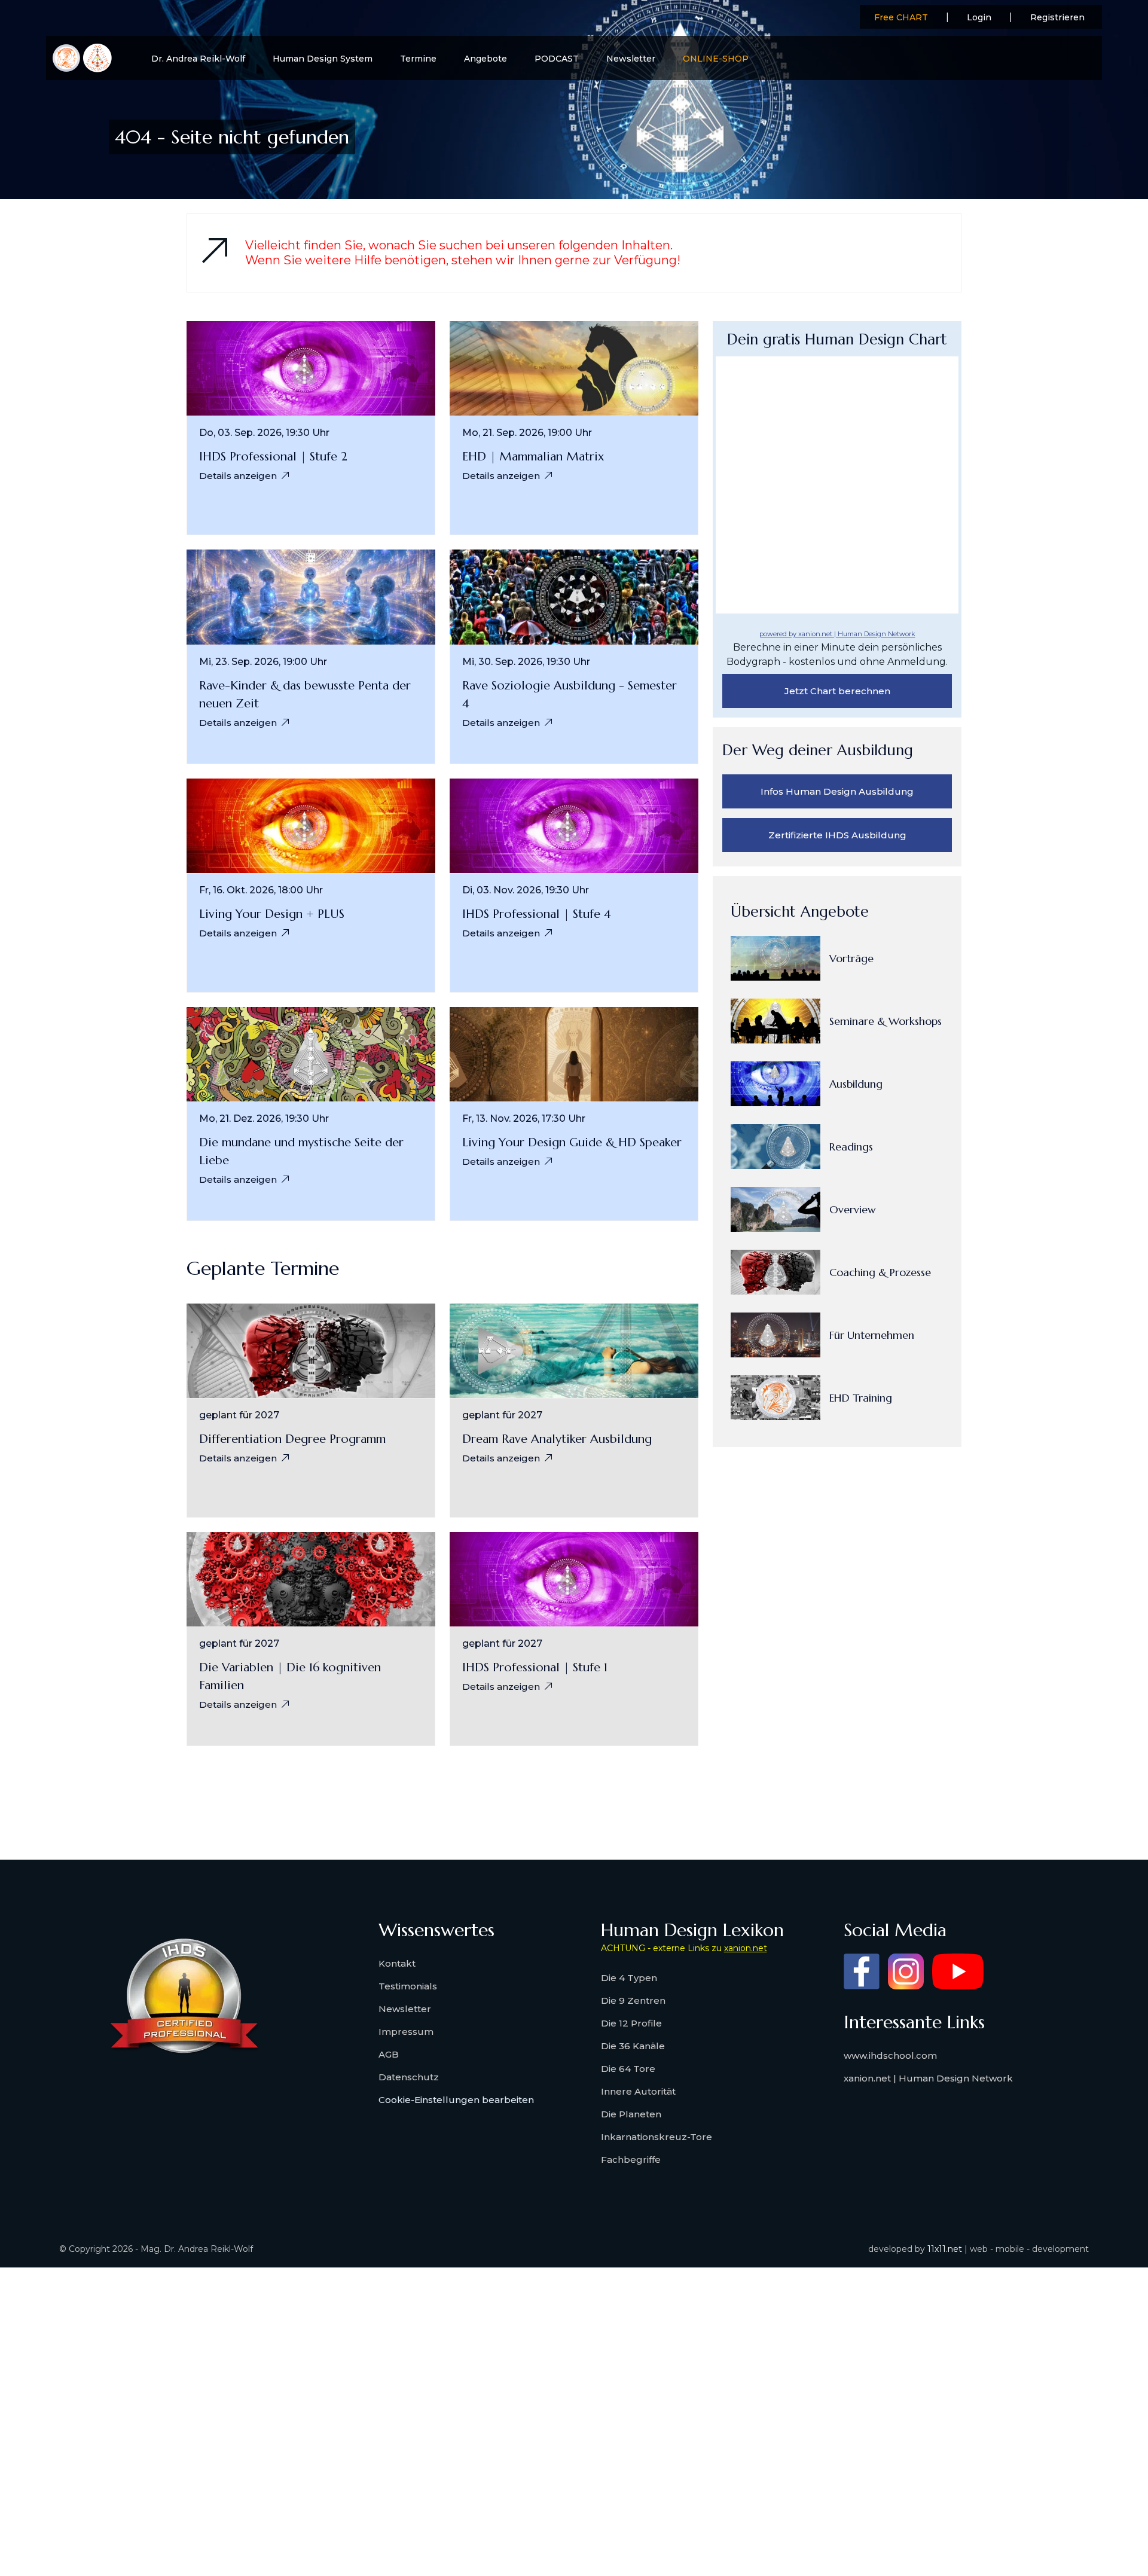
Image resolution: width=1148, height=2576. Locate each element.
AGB (389, 2054)
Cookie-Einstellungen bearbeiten (456, 2100)
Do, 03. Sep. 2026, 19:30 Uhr (264, 433)
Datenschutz (409, 2077)
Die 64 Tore (628, 2069)
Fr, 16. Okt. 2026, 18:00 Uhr (261, 890)
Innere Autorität (638, 2091)
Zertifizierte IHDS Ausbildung (837, 835)
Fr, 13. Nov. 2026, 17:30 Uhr (524, 1119)
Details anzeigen (238, 476)
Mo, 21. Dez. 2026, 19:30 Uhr (264, 1119)
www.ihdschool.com (890, 2055)
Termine (418, 59)
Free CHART (901, 17)
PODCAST (557, 59)
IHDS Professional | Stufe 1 (535, 1667)
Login (979, 17)
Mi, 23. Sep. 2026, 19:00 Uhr (263, 662)
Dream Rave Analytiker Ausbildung (557, 1439)
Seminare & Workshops (886, 1021)
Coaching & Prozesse (880, 1272)
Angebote (486, 59)
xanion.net (746, 1948)
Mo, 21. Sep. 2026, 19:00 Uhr (527, 433)
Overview (853, 1209)
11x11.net (945, 2249)
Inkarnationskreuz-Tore (657, 2137)
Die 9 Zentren (633, 2000)
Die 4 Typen (629, 1978)
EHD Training (861, 1398)
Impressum (406, 2032)
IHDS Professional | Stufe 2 (273, 457)
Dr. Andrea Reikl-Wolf (198, 59)
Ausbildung (856, 1084)
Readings (851, 1147)
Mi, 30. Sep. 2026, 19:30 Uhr (526, 662)
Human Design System (323, 59)
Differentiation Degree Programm (292, 1439)
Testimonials (408, 1986)
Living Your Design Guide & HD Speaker (572, 1142)
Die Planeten (631, 2114)
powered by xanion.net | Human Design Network (837, 634)
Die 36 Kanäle (633, 2046)
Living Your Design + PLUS (272, 914)
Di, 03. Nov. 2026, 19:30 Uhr (526, 890)
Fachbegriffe (631, 2160)
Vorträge (851, 958)
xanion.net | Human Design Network (928, 2078)
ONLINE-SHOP (716, 59)
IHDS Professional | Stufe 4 (537, 914)
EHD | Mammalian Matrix (533, 457)
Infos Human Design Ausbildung (837, 791)
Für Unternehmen (872, 1335)
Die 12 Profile (631, 2023)
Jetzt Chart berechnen (837, 691)
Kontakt (397, 1963)
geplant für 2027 (239, 1415)
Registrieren (1057, 17)
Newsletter (631, 59)
